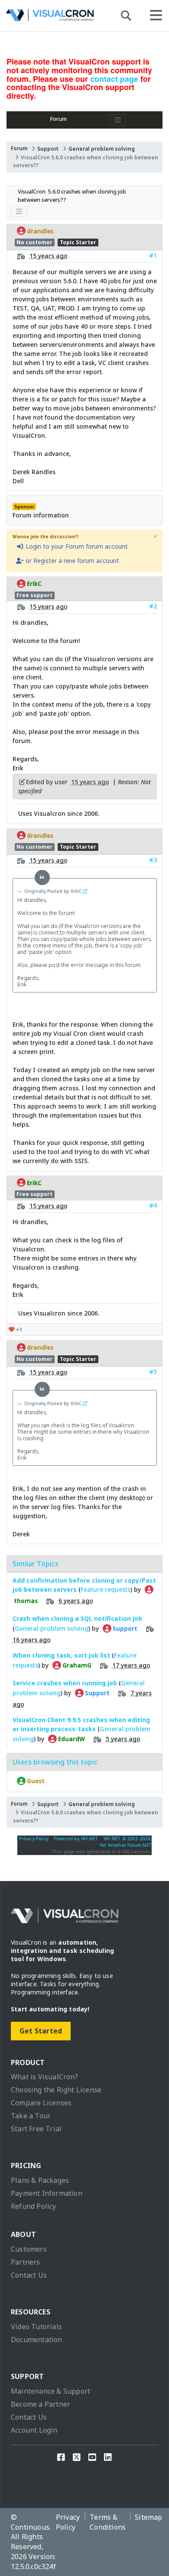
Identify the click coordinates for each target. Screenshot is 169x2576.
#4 (153, 1205)
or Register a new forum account (71, 561)
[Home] (50, 18)
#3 (153, 860)
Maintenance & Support (50, 2391)
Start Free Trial (36, 2129)
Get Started (41, 2031)
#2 (153, 606)
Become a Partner (41, 2404)
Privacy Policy (34, 1839)
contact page (114, 79)
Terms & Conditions (108, 2522)
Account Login (34, 2430)
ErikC (34, 584)
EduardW (71, 1739)
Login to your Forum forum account (76, 546)
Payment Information (47, 2193)
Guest (35, 1781)
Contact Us (29, 2275)
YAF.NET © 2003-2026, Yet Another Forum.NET (125, 1842)
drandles (39, 231)
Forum (58, 119)
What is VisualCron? (44, 2077)
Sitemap (148, 2517)
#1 (153, 255)
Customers (29, 2249)
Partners (26, 2262)
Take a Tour (31, 2116)
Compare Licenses (41, 2103)
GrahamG (76, 1665)
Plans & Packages (40, 2180)
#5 (153, 1372)
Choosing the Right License (56, 2090)
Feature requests (106, 1589)
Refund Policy (34, 2206)
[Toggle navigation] (118, 120)
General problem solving (102, 149)
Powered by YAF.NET (76, 1839)
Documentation (37, 2340)
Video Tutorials (36, 2327)
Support (48, 149)
